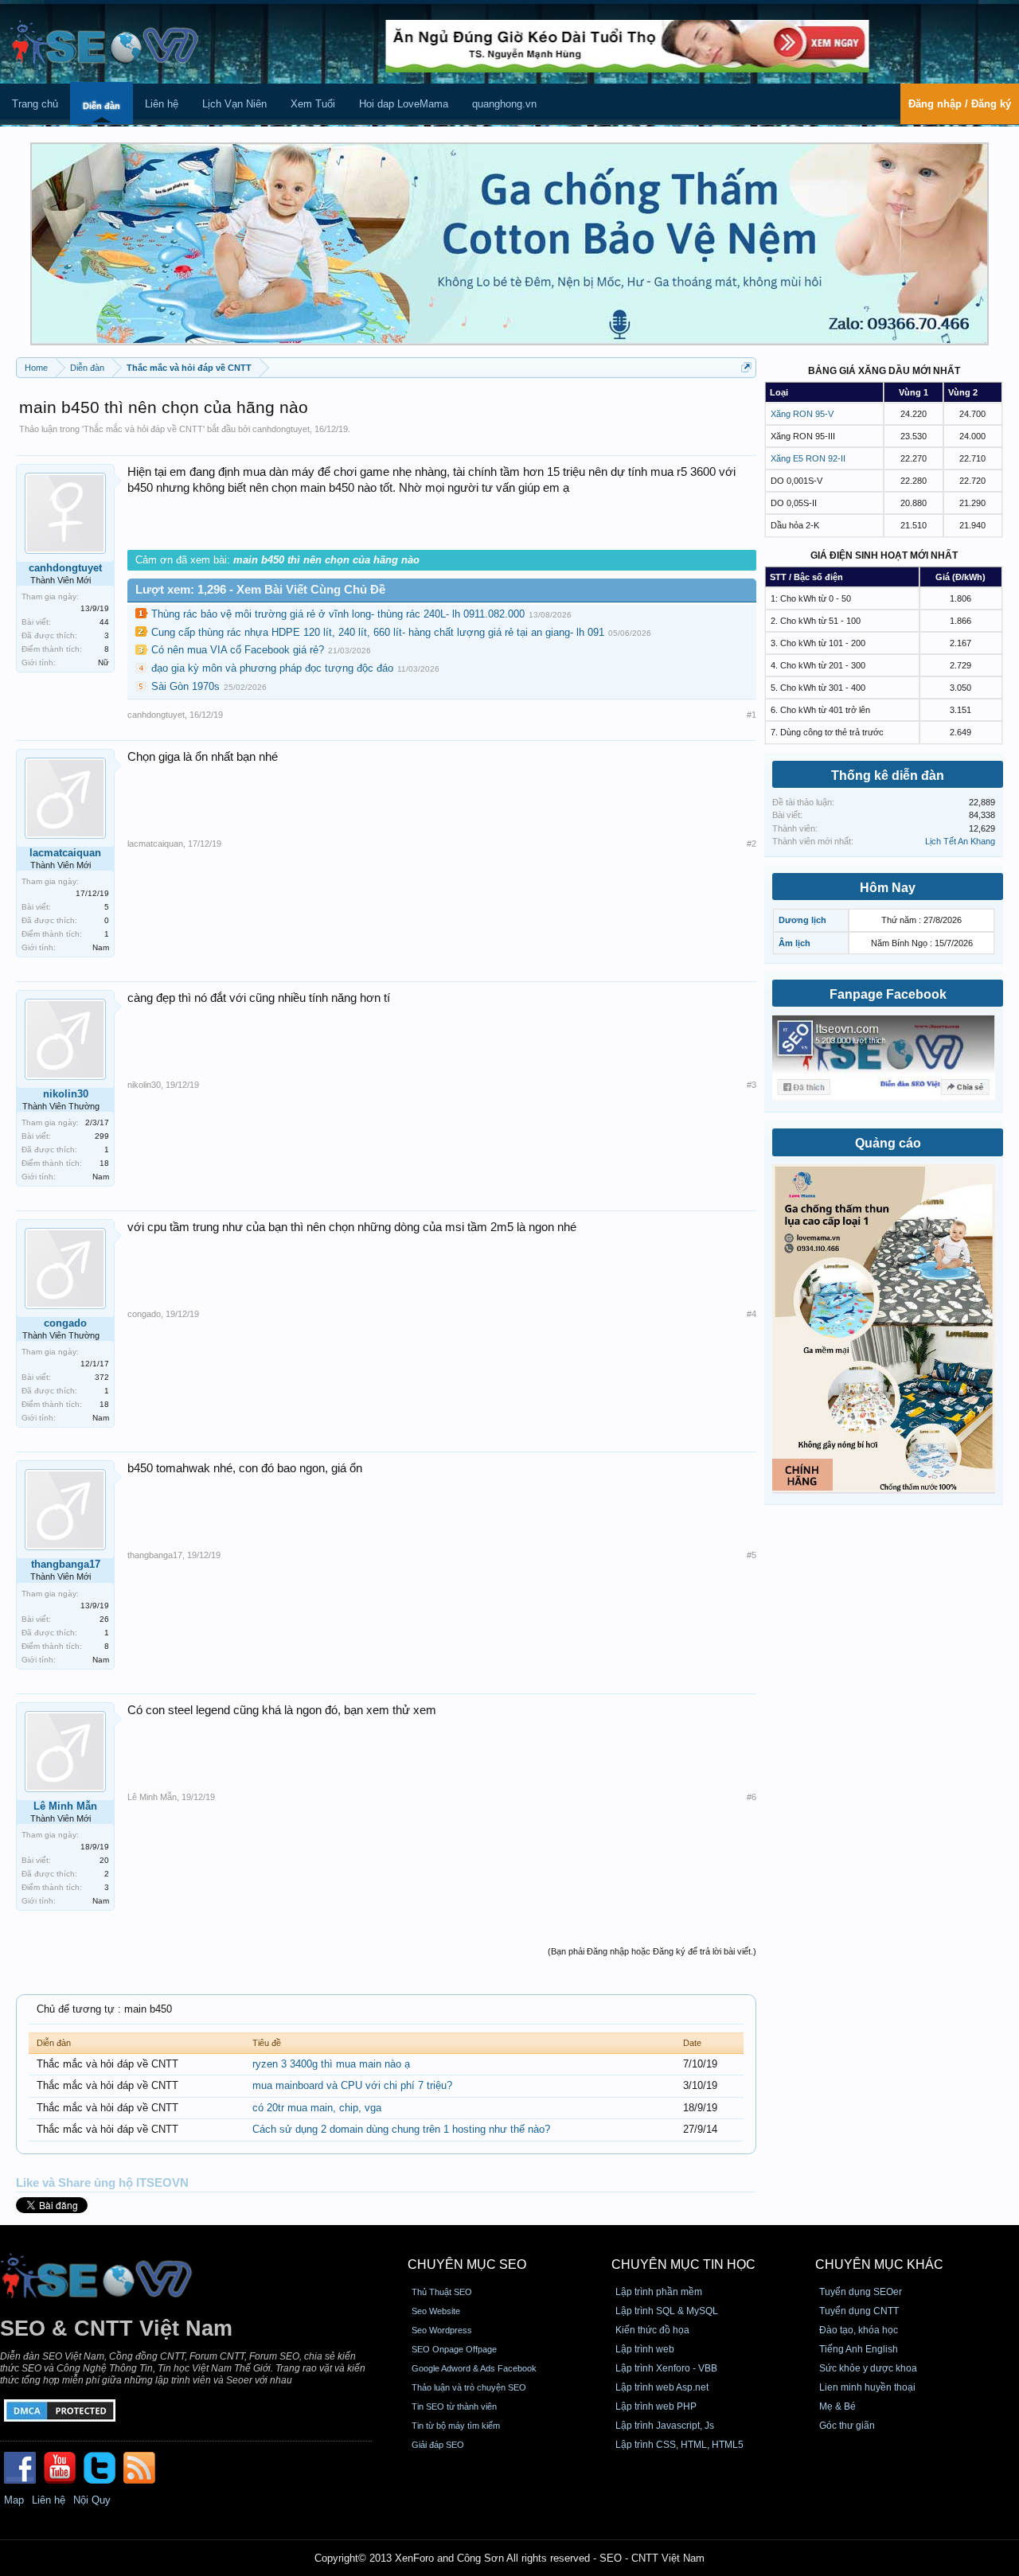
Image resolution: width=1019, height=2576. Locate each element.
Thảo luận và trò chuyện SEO (469, 2387)
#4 (752, 1314)
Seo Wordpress (442, 2330)
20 (104, 1860)
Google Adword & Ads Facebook (474, 2368)
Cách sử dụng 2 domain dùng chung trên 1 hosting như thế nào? (401, 2129)
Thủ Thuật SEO (442, 2292)
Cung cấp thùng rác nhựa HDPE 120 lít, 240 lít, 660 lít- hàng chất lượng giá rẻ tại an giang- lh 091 (378, 632)
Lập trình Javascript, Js (665, 2426)
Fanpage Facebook (888, 994)
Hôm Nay (888, 888)
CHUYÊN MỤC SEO (467, 2264)
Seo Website (436, 2311)
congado (65, 1323)
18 (104, 1163)
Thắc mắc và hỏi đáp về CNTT (143, 429)
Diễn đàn (102, 106)
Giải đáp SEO (438, 2445)
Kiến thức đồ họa (652, 2330)
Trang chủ (35, 104)
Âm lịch (795, 943)
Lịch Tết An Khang (960, 841)
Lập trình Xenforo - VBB (666, 2368)
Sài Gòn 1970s (185, 686)
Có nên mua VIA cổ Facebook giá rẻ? (238, 650)
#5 (752, 1555)
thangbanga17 (66, 1564)
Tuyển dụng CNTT (859, 2311)
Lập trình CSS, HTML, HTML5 (679, 2445)
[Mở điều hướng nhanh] (746, 367)
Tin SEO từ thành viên (454, 2406)
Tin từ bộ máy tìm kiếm (456, 2426)
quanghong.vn (504, 104)
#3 (752, 1085)
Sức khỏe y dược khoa (868, 2368)
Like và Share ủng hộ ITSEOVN (102, 2183)
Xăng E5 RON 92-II (808, 458)
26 (104, 1619)
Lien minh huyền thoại (867, 2387)
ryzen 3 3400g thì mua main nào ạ (331, 2064)
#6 (752, 1797)
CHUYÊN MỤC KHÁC (879, 2264)
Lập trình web (645, 2349)
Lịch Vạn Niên (234, 104)
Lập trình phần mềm (659, 2292)
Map (14, 2500)
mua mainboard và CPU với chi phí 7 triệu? (352, 2085)
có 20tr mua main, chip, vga (317, 2108)
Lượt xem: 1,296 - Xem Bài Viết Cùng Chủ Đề (260, 590)
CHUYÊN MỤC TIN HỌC (683, 2264)
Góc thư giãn (847, 2426)
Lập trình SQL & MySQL (667, 2311)
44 (104, 622)
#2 (752, 844)
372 (102, 1377)
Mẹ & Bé (837, 2406)
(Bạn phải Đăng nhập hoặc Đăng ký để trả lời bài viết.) (652, 1951)
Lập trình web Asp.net (662, 2387)
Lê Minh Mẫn (65, 1806)
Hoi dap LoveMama (404, 104)
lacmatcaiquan (65, 853)
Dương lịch (802, 920)
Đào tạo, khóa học (859, 2330)
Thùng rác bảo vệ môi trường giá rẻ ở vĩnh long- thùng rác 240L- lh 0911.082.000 (338, 614)
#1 (752, 715)
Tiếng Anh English (859, 2349)
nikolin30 (66, 1094)
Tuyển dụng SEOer (861, 2292)
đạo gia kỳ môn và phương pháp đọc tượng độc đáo (272, 668)
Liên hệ (162, 104)
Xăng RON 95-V (802, 414)
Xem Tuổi (313, 104)
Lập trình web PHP (656, 2406)
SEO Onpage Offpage (454, 2349)
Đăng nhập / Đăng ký (960, 104)
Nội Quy (92, 2500)
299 (102, 1136)
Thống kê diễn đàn (888, 776)
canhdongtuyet (281, 429)
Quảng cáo (888, 1143)
